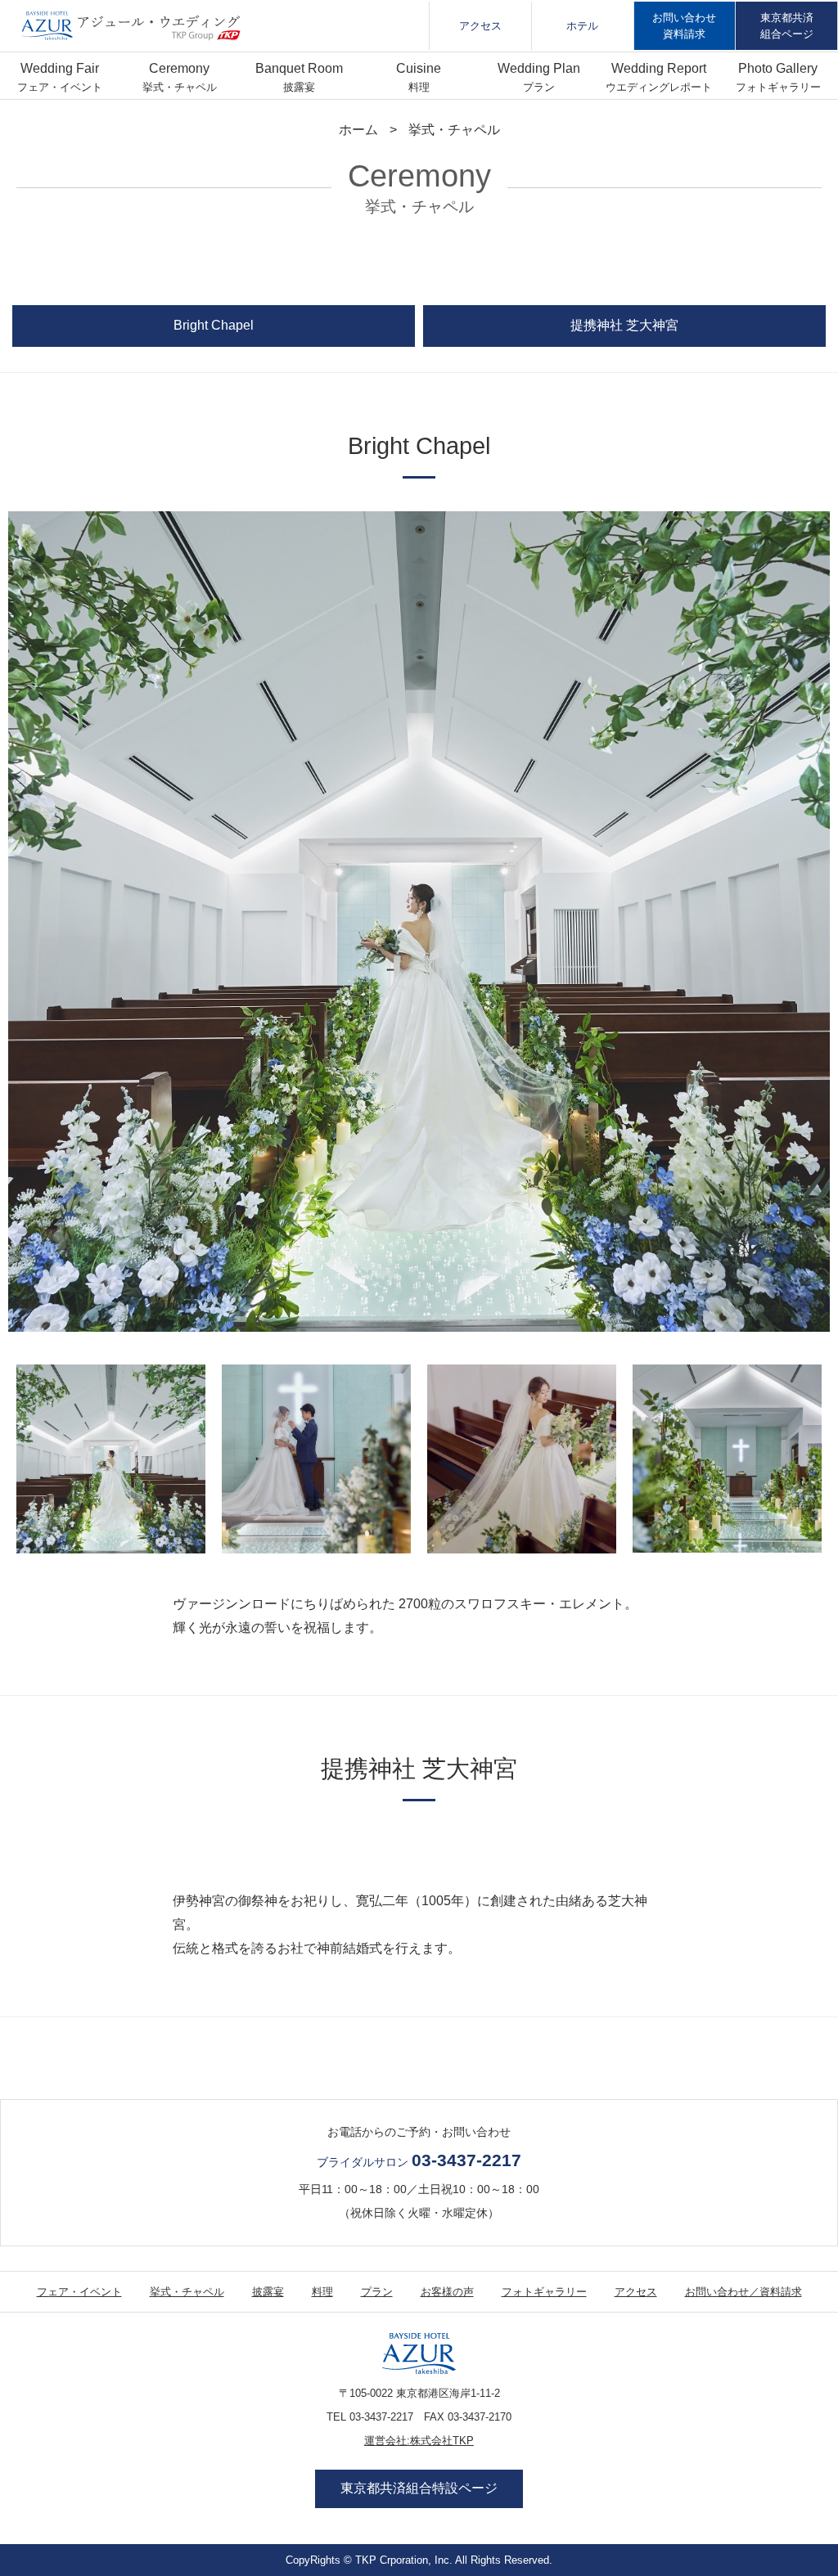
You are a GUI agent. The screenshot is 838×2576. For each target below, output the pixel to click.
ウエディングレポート (659, 87)
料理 (419, 87)
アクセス (480, 26)
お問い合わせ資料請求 (684, 25)
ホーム (358, 130)
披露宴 (299, 87)
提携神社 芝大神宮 (624, 325)
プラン (539, 87)
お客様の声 (447, 2292)
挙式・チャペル (180, 87)
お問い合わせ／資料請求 (743, 2292)
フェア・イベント (60, 87)
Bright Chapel (214, 325)
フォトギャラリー (778, 87)
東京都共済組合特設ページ (419, 2488)
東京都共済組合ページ (787, 25)
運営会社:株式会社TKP (419, 2441)
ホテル (582, 26)
